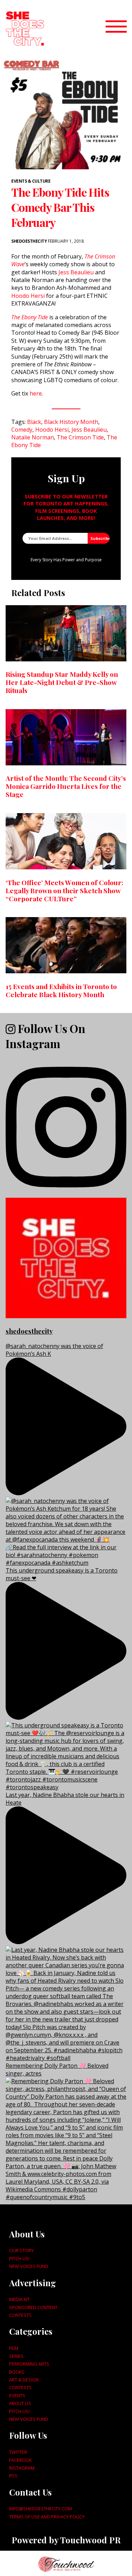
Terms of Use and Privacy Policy (47, 2517)
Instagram (22, 2468)
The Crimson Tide (80, 437)
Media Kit (19, 2299)
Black (34, 422)
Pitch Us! (19, 2258)
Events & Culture (31, 181)
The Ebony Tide (30, 317)
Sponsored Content (33, 2307)
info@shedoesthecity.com (40, 2509)
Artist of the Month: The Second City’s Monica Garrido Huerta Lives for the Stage (66, 786)
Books (17, 2372)
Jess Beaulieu (76, 272)
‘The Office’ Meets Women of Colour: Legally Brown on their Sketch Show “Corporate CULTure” (64, 890)
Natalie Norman (33, 437)
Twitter (18, 2452)
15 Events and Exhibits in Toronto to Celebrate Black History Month (61, 990)
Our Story (21, 2250)
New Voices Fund (29, 2266)
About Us (20, 2403)
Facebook (20, 2460)
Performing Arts (29, 2364)
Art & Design (24, 2380)
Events (17, 2395)
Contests (20, 2315)
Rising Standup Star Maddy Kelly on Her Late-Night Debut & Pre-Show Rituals (62, 682)
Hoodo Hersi (28, 296)
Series (16, 2356)
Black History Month (71, 422)
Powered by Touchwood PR (66, 2540)
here (36, 393)
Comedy (22, 430)
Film (14, 2348)
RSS (13, 2476)
